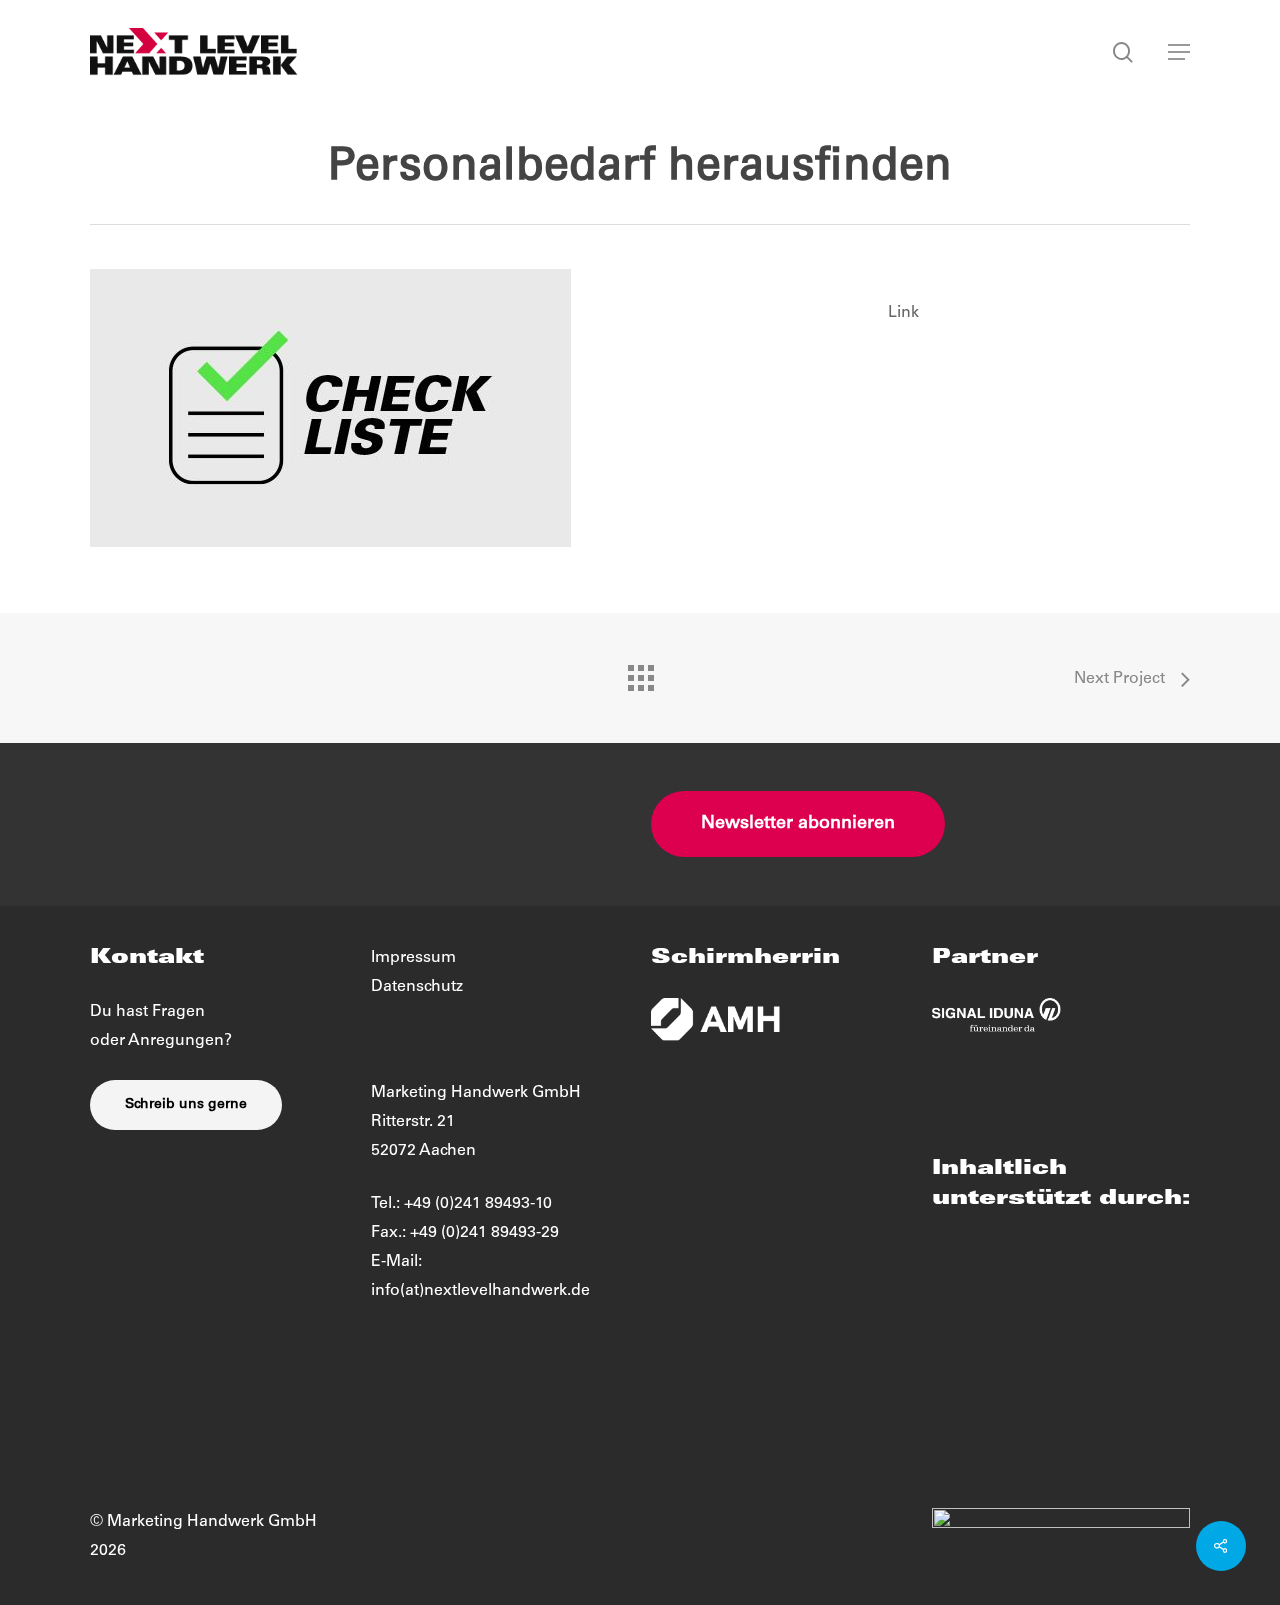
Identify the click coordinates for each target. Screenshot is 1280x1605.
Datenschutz (417, 987)
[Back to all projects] (640, 673)
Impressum (413, 958)
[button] (1179, 52)
